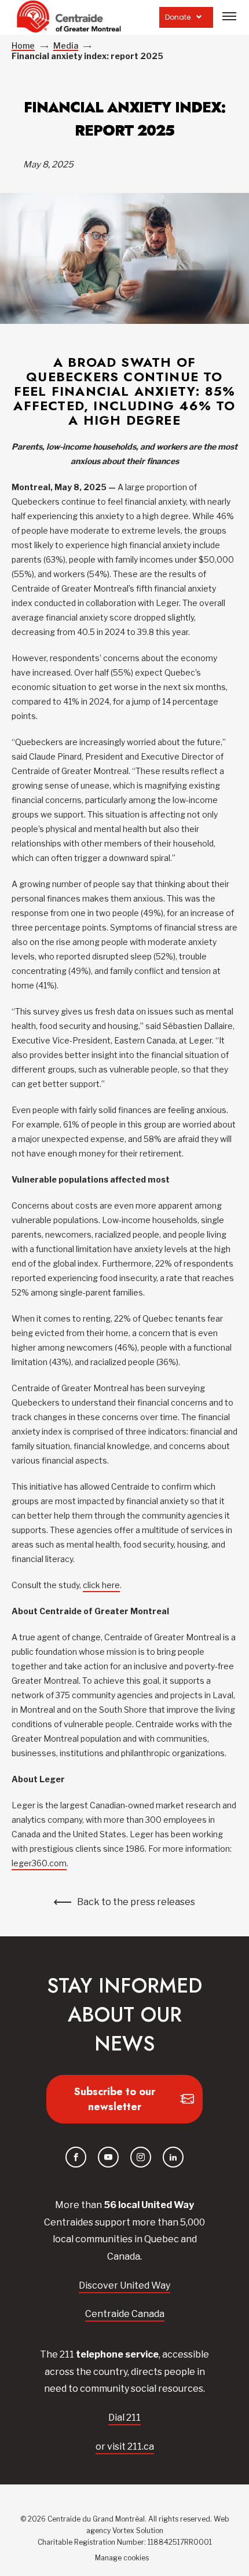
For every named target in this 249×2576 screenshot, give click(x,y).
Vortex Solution (138, 2531)
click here (101, 1585)
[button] (229, 16)
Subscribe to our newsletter (115, 2099)
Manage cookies (122, 2558)
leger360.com (39, 1863)
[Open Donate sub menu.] (199, 17)
